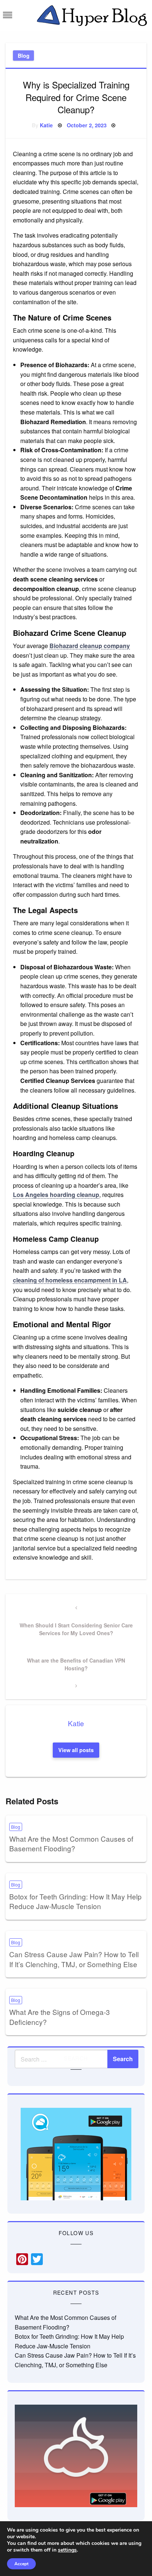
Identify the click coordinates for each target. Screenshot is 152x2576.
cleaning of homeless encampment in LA (70, 1280)
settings (67, 2550)
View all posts (76, 1750)
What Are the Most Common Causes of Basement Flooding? (71, 1844)
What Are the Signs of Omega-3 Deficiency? (60, 2017)
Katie (46, 125)
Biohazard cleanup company (90, 646)
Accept (21, 2564)
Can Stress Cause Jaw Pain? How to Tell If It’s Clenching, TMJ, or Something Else (74, 1959)
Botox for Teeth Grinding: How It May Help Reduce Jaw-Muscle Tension (75, 1901)
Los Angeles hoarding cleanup (56, 1195)
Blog (24, 56)
